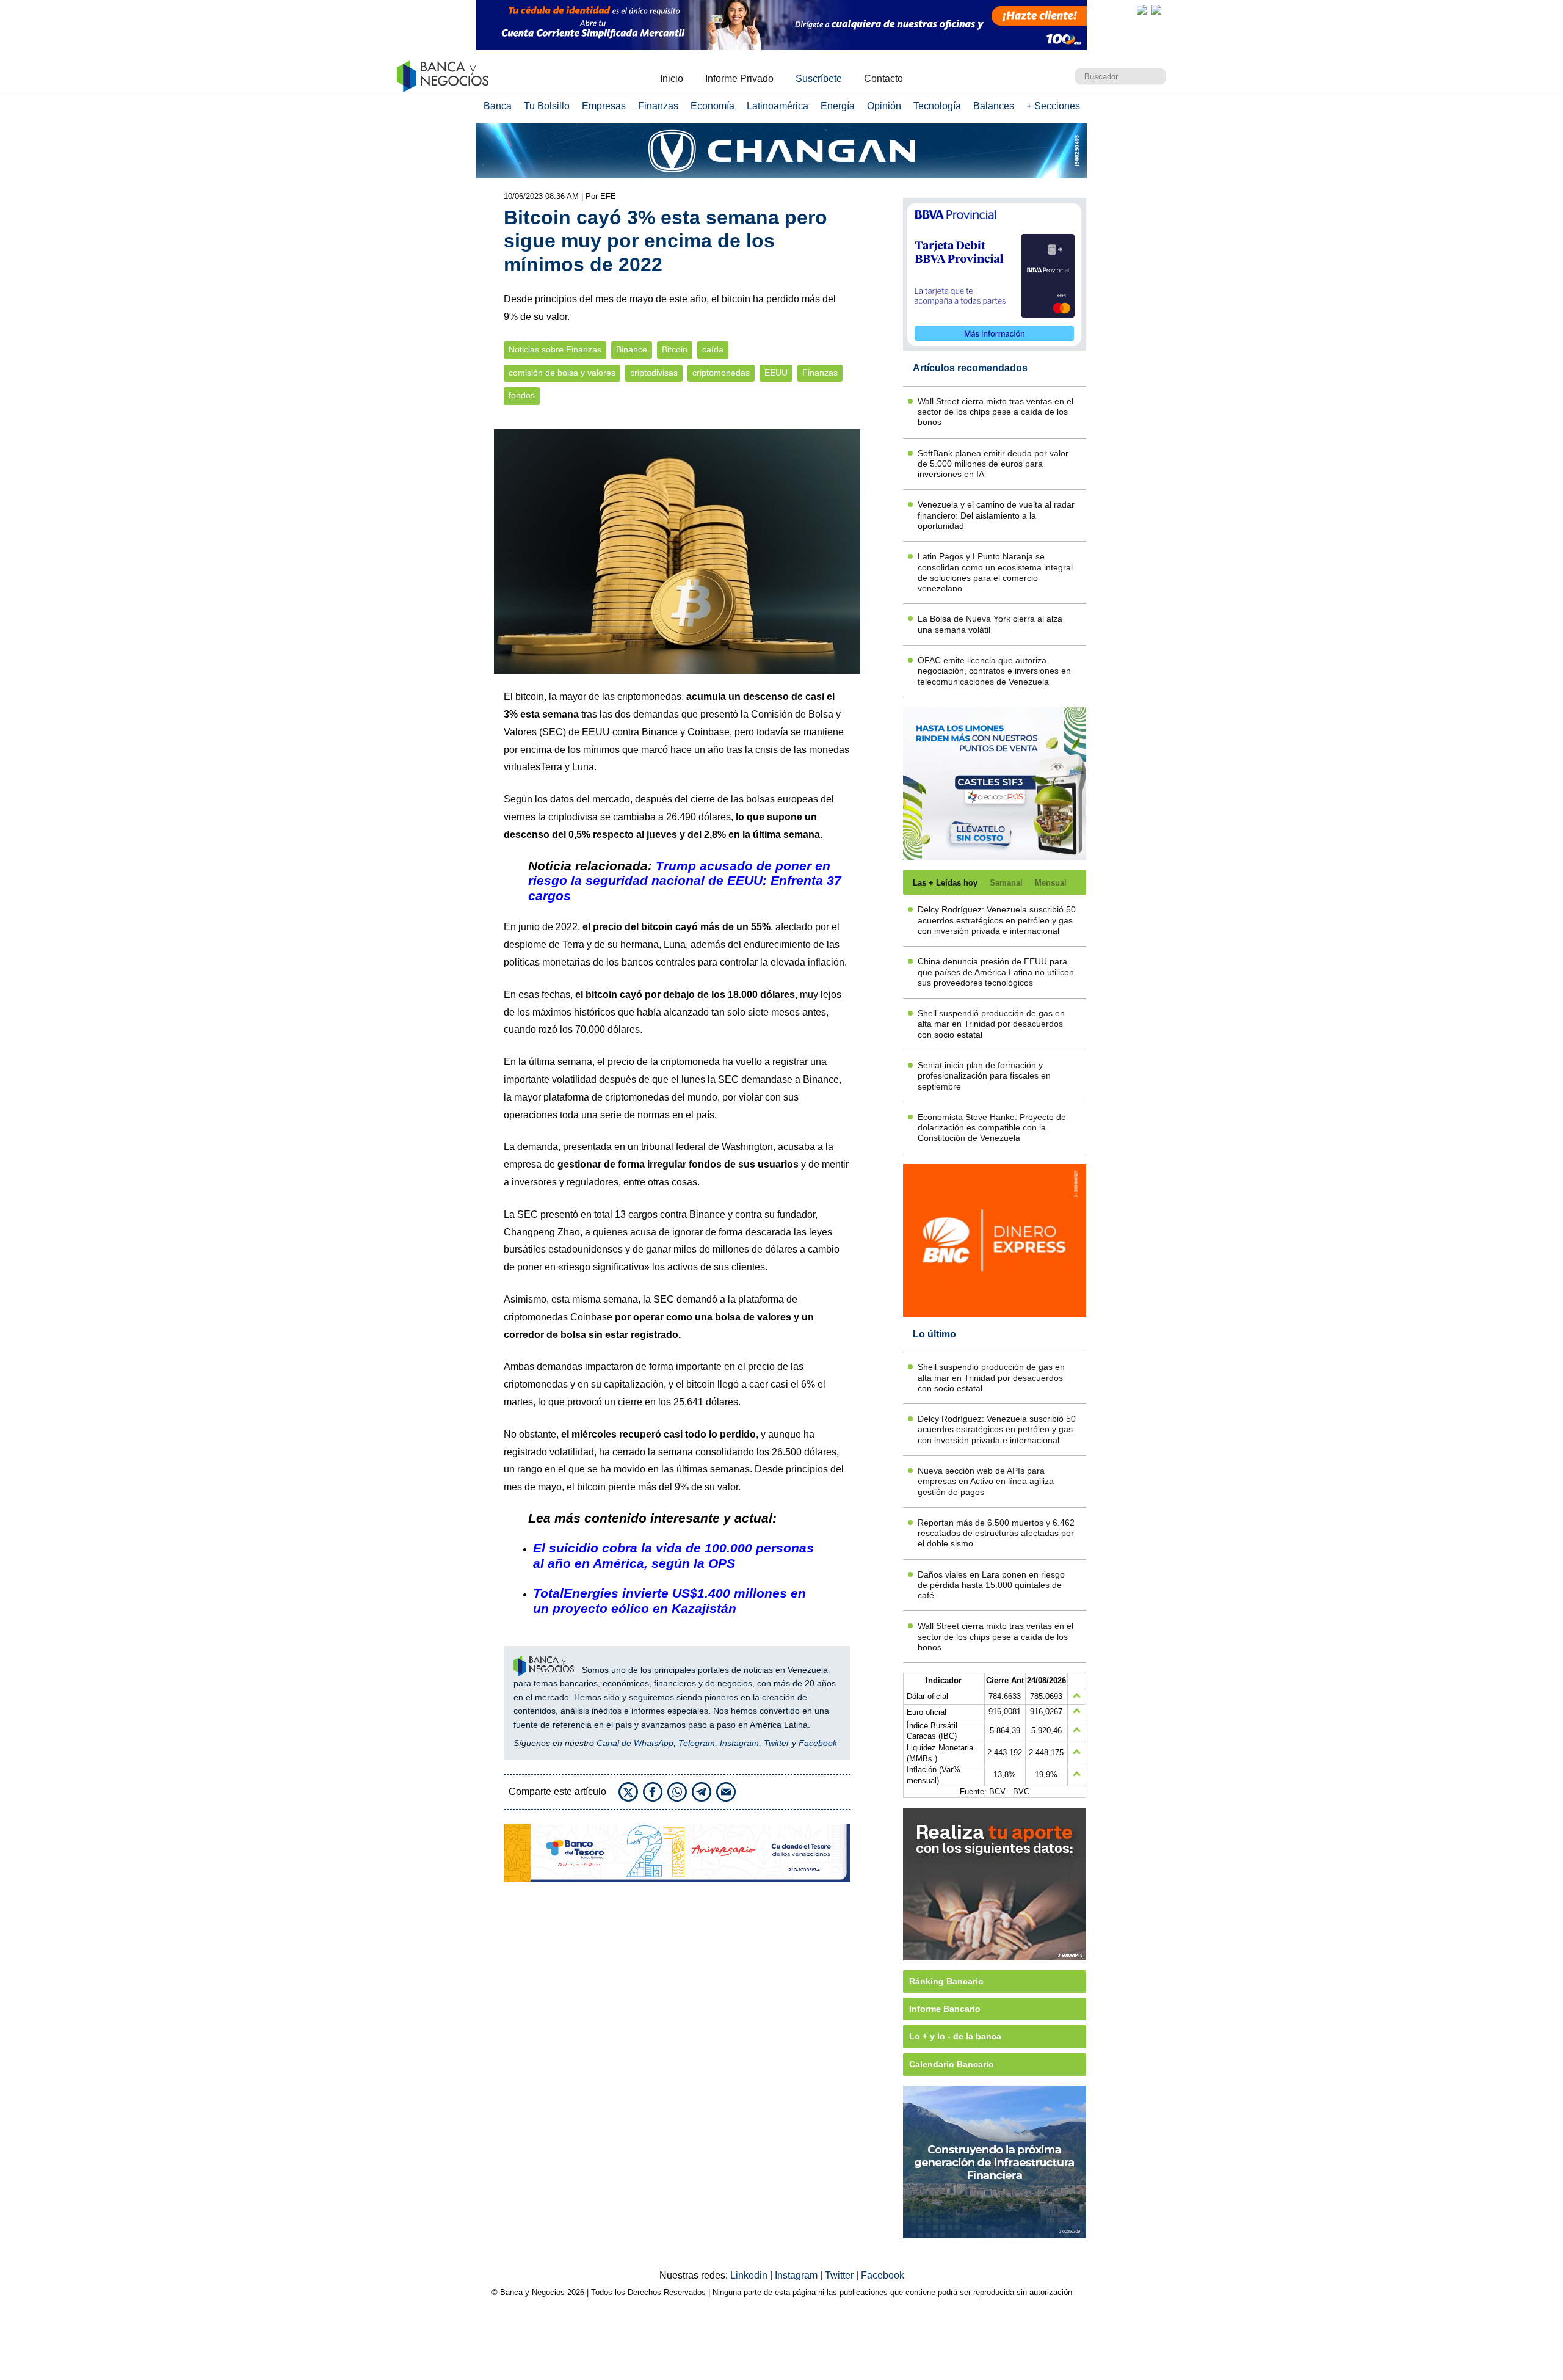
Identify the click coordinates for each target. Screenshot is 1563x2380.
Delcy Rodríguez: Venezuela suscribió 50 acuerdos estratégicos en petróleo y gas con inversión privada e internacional (997, 920)
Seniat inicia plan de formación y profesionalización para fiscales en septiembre (984, 1076)
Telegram (697, 1743)
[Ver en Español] (1156, 10)
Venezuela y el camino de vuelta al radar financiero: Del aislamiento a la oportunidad (996, 515)
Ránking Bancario (946, 1981)
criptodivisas (654, 373)
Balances (994, 106)
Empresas (604, 106)
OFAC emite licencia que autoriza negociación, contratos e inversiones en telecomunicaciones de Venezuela (994, 671)
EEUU (776, 373)
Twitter (777, 1743)
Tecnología (937, 106)
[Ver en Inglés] (1142, 10)
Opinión (884, 106)
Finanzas (658, 106)
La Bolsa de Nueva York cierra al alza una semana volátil (990, 624)
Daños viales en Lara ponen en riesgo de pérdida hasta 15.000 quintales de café (991, 1585)
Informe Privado (739, 78)
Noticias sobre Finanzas (555, 350)
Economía (713, 106)
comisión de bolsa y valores (562, 373)
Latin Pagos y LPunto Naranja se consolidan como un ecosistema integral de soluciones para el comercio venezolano (995, 572)
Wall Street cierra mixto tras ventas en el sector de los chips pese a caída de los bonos (995, 412)
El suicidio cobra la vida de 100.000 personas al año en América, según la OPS (673, 1556)
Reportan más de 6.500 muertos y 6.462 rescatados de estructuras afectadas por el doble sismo (996, 1533)
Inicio (672, 78)
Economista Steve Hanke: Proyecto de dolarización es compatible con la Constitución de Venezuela (992, 1128)
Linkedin (750, 2275)
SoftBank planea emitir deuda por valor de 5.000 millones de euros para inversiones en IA (993, 464)
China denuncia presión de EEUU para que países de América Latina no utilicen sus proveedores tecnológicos (996, 972)
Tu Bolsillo (547, 106)
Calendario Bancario (952, 2064)
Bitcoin (675, 350)
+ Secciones (1053, 106)
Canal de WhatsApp (635, 1743)
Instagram (739, 1743)
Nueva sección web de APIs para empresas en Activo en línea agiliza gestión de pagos (986, 1481)
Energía (838, 106)
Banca (498, 106)
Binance (632, 350)
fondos (522, 395)
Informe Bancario (945, 2009)
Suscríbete (819, 78)
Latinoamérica (778, 106)
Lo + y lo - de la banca (955, 2036)
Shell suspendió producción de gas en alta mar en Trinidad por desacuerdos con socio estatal (991, 1024)
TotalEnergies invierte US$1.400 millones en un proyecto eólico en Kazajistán (669, 1601)
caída (713, 350)
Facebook (818, 1743)
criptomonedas (721, 373)
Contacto (883, 78)
